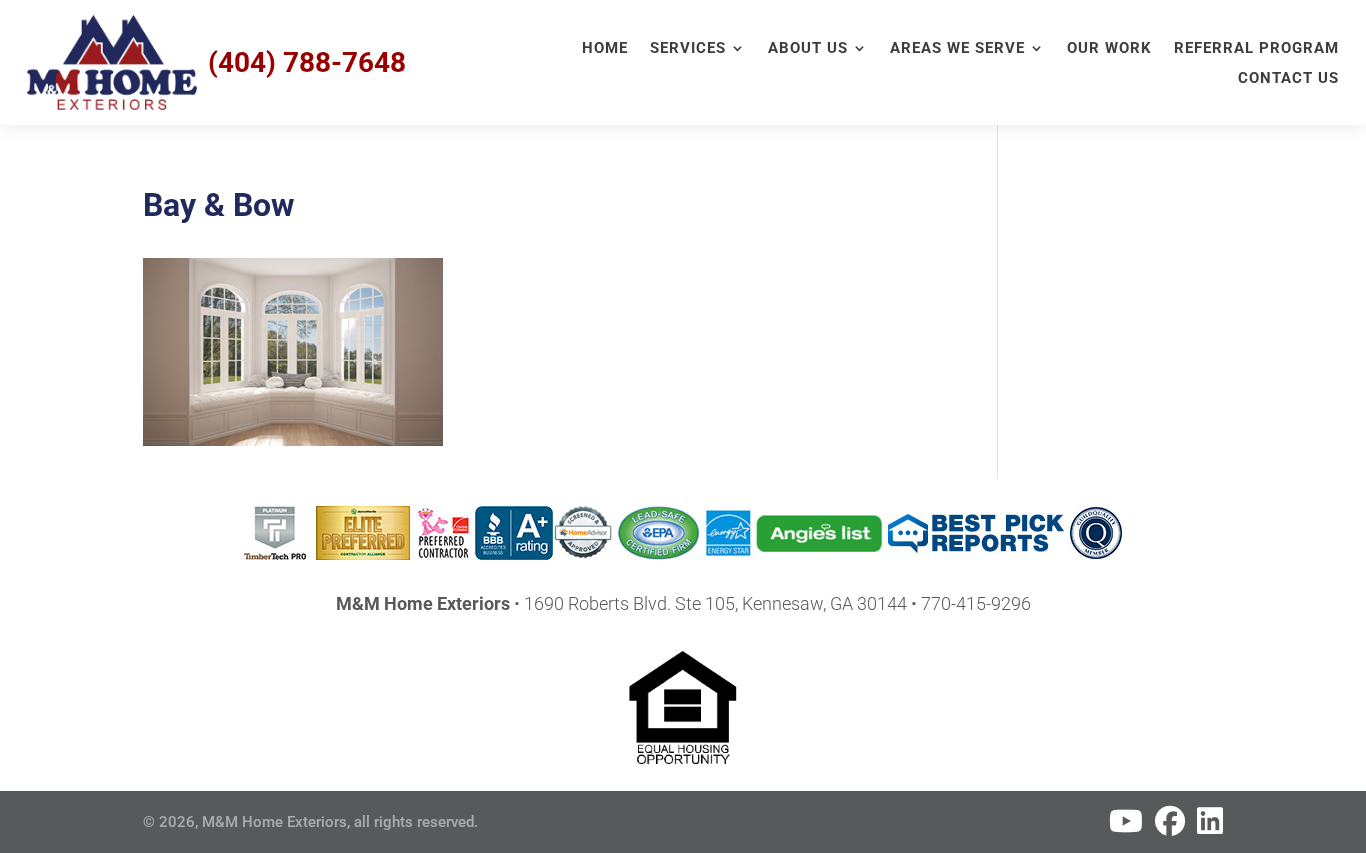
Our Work (1109, 49)
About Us (808, 49)
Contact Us (1288, 79)
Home (605, 49)
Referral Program (1256, 49)
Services (688, 49)
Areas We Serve (957, 49)
